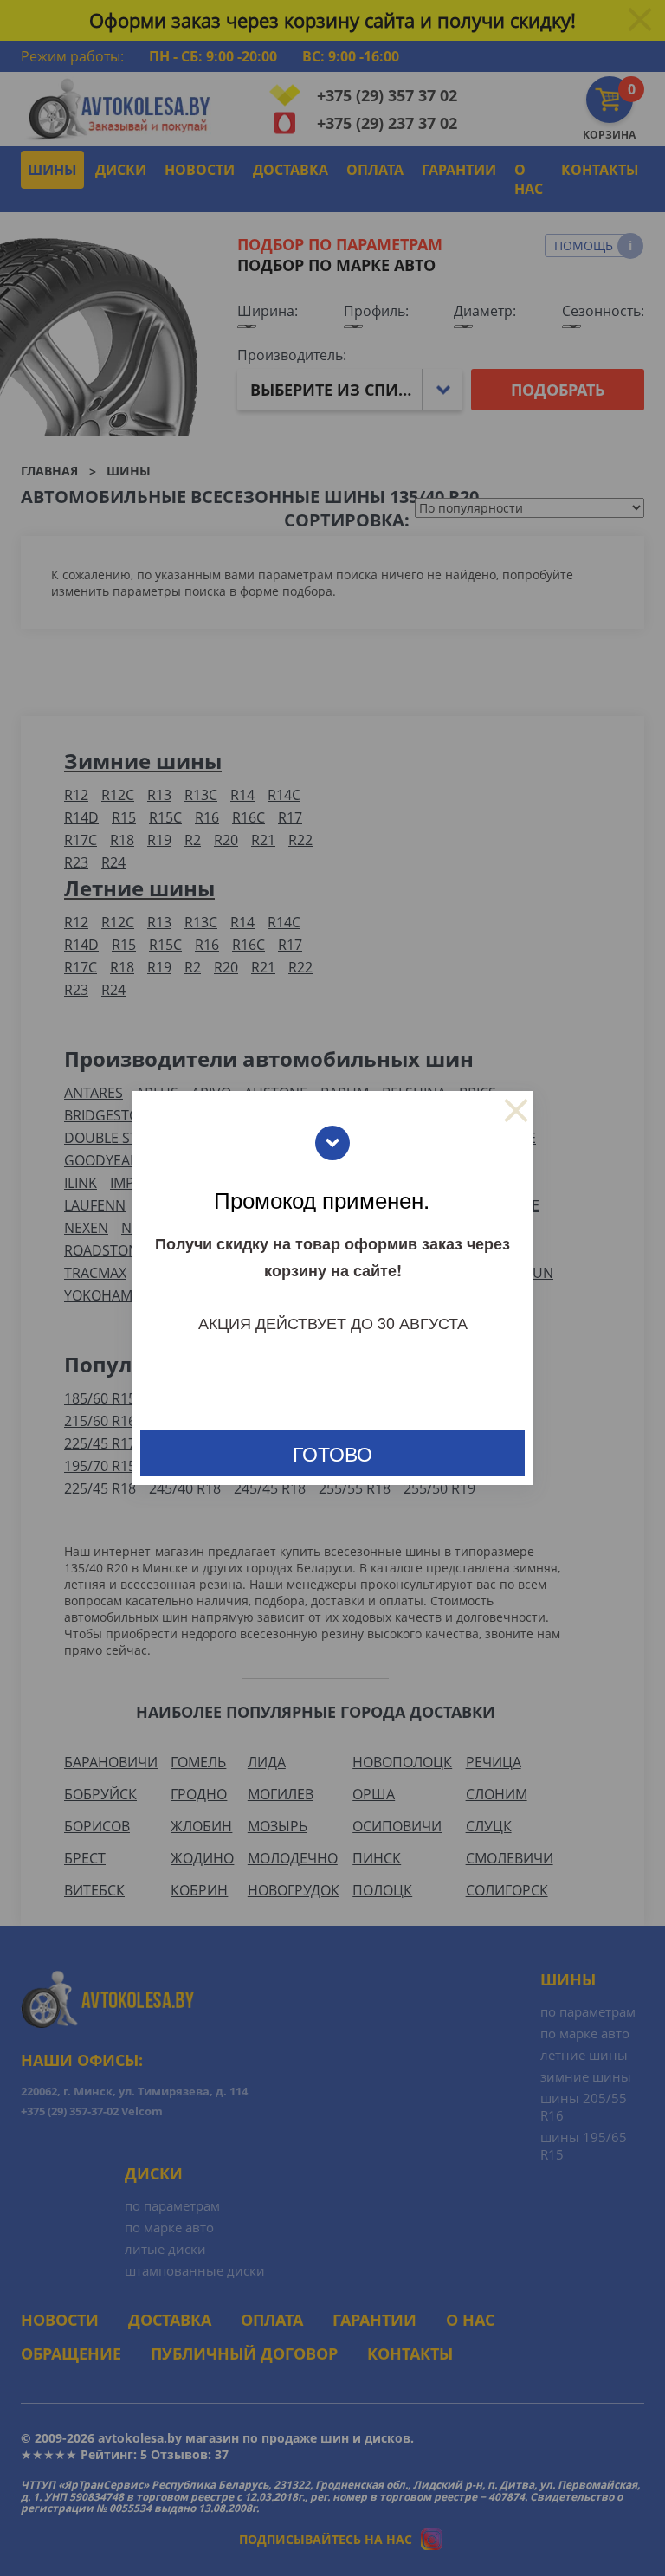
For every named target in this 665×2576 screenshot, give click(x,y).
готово (332, 1453)
